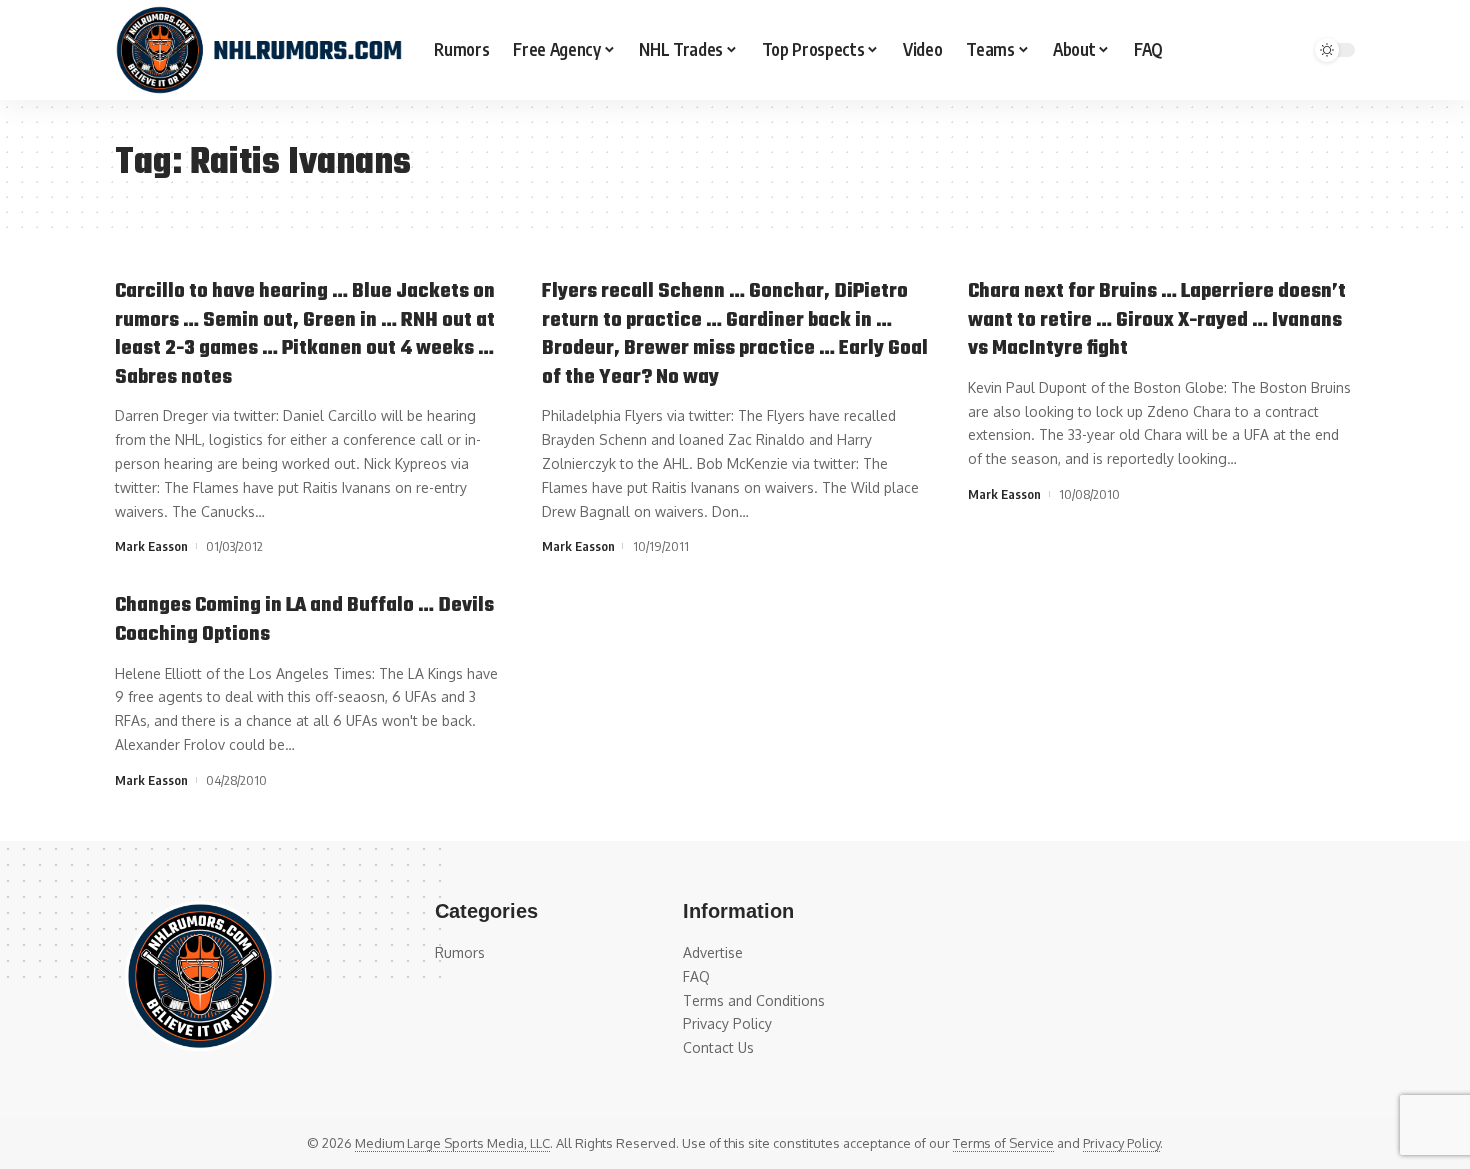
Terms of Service (1003, 1143)
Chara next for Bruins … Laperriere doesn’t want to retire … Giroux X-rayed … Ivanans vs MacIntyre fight (1157, 320)
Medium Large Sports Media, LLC (452, 1143)
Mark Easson (151, 546)
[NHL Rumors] (258, 50)
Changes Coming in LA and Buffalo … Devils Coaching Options (304, 620)
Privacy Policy (1121, 1143)
